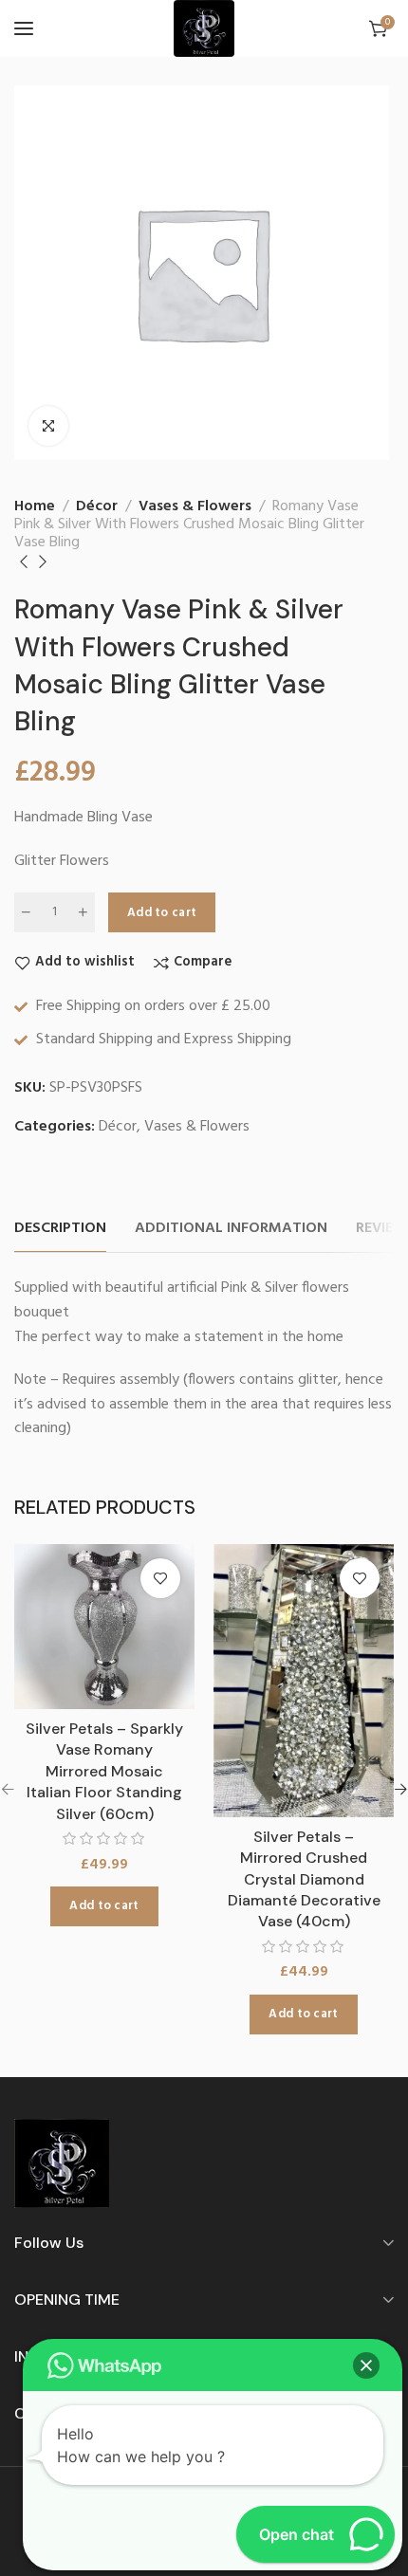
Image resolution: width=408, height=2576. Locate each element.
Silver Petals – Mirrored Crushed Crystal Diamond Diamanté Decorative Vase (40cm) (304, 1879)
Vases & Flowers (195, 506)
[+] (83, 912)
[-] (26, 912)
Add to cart (162, 913)
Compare (203, 963)
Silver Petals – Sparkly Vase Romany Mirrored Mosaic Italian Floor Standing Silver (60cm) (104, 1771)
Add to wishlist (85, 963)
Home (35, 506)
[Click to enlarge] (48, 426)
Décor (97, 506)
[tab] (60, 1229)
